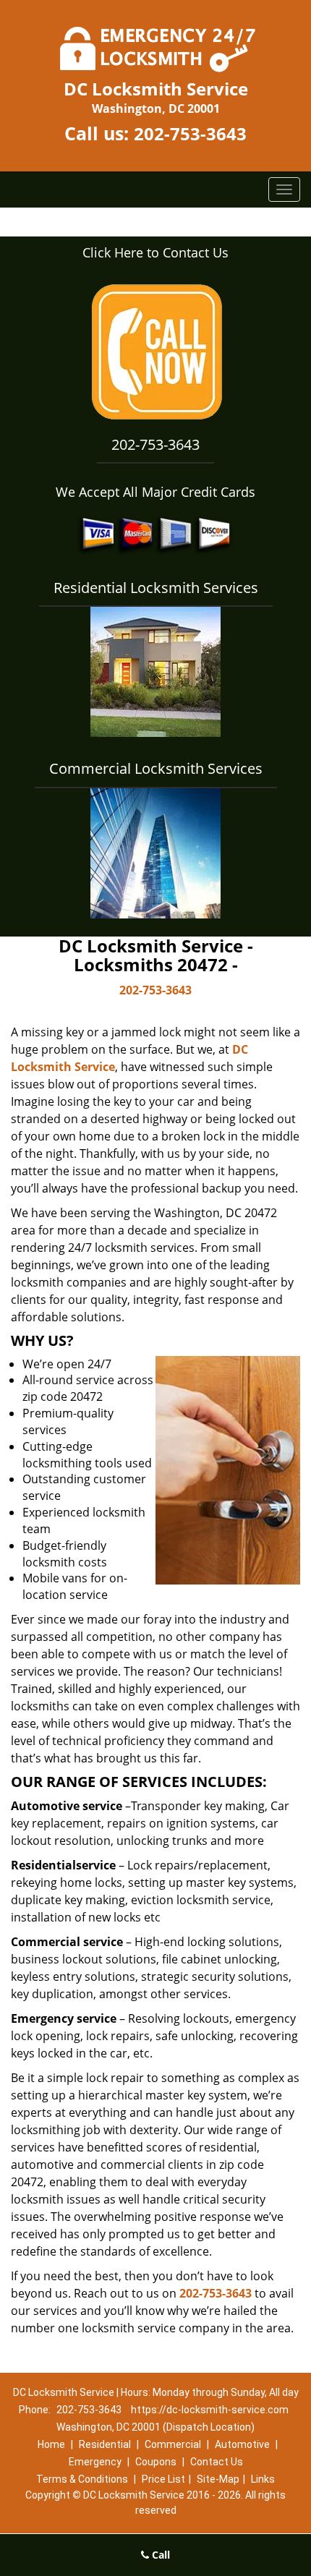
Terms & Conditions (82, 2479)
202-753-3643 (190, 133)
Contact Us (217, 2462)
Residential (105, 2444)
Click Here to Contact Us (155, 252)
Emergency (95, 2462)
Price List (163, 2479)
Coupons (156, 2462)
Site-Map (218, 2479)
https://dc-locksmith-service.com (210, 2410)
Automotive (242, 2444)
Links (263, 2479)
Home (51, 2444)
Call (159, 2555)
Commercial (173, 2444)
